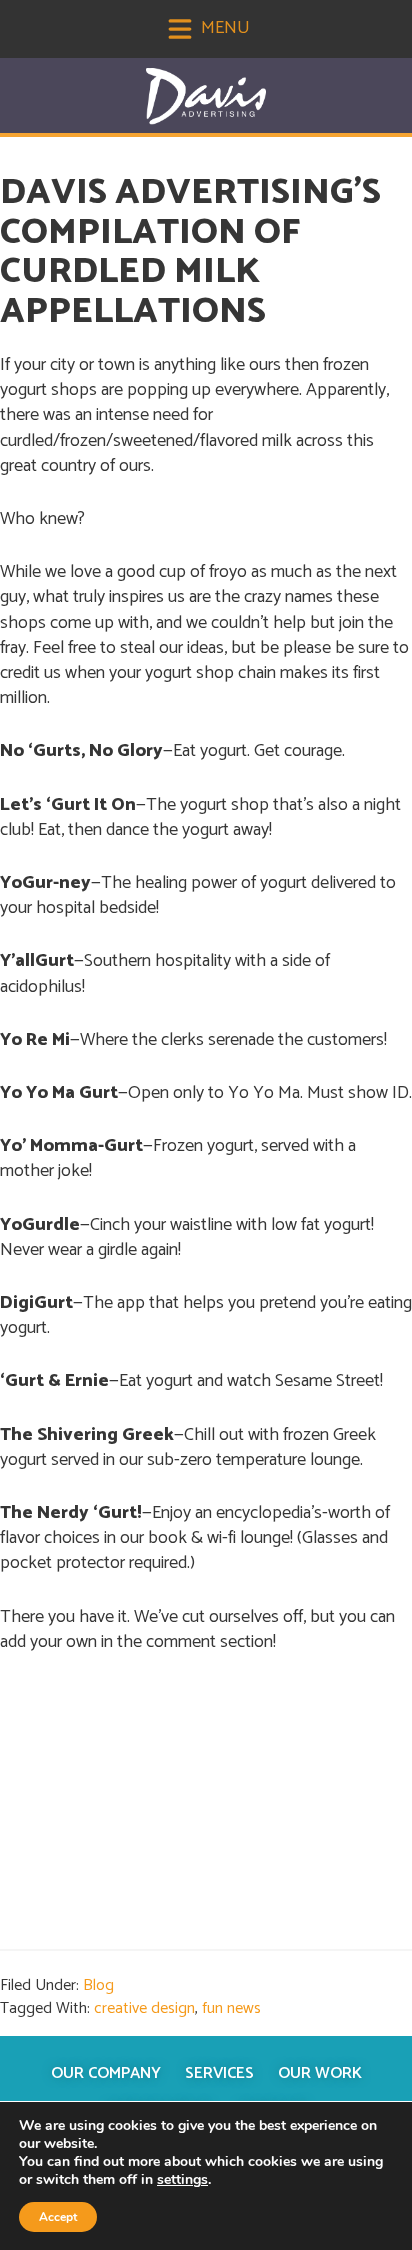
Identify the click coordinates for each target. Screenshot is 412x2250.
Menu (223, 28)
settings (182, 2180)
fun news (231, 2008)
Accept (58, 2217)
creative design (144, 2008)
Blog (98, 1985)
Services (219, 2073)
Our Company (106, 2073)
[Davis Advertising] (206, 96)
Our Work (320, 2073)
